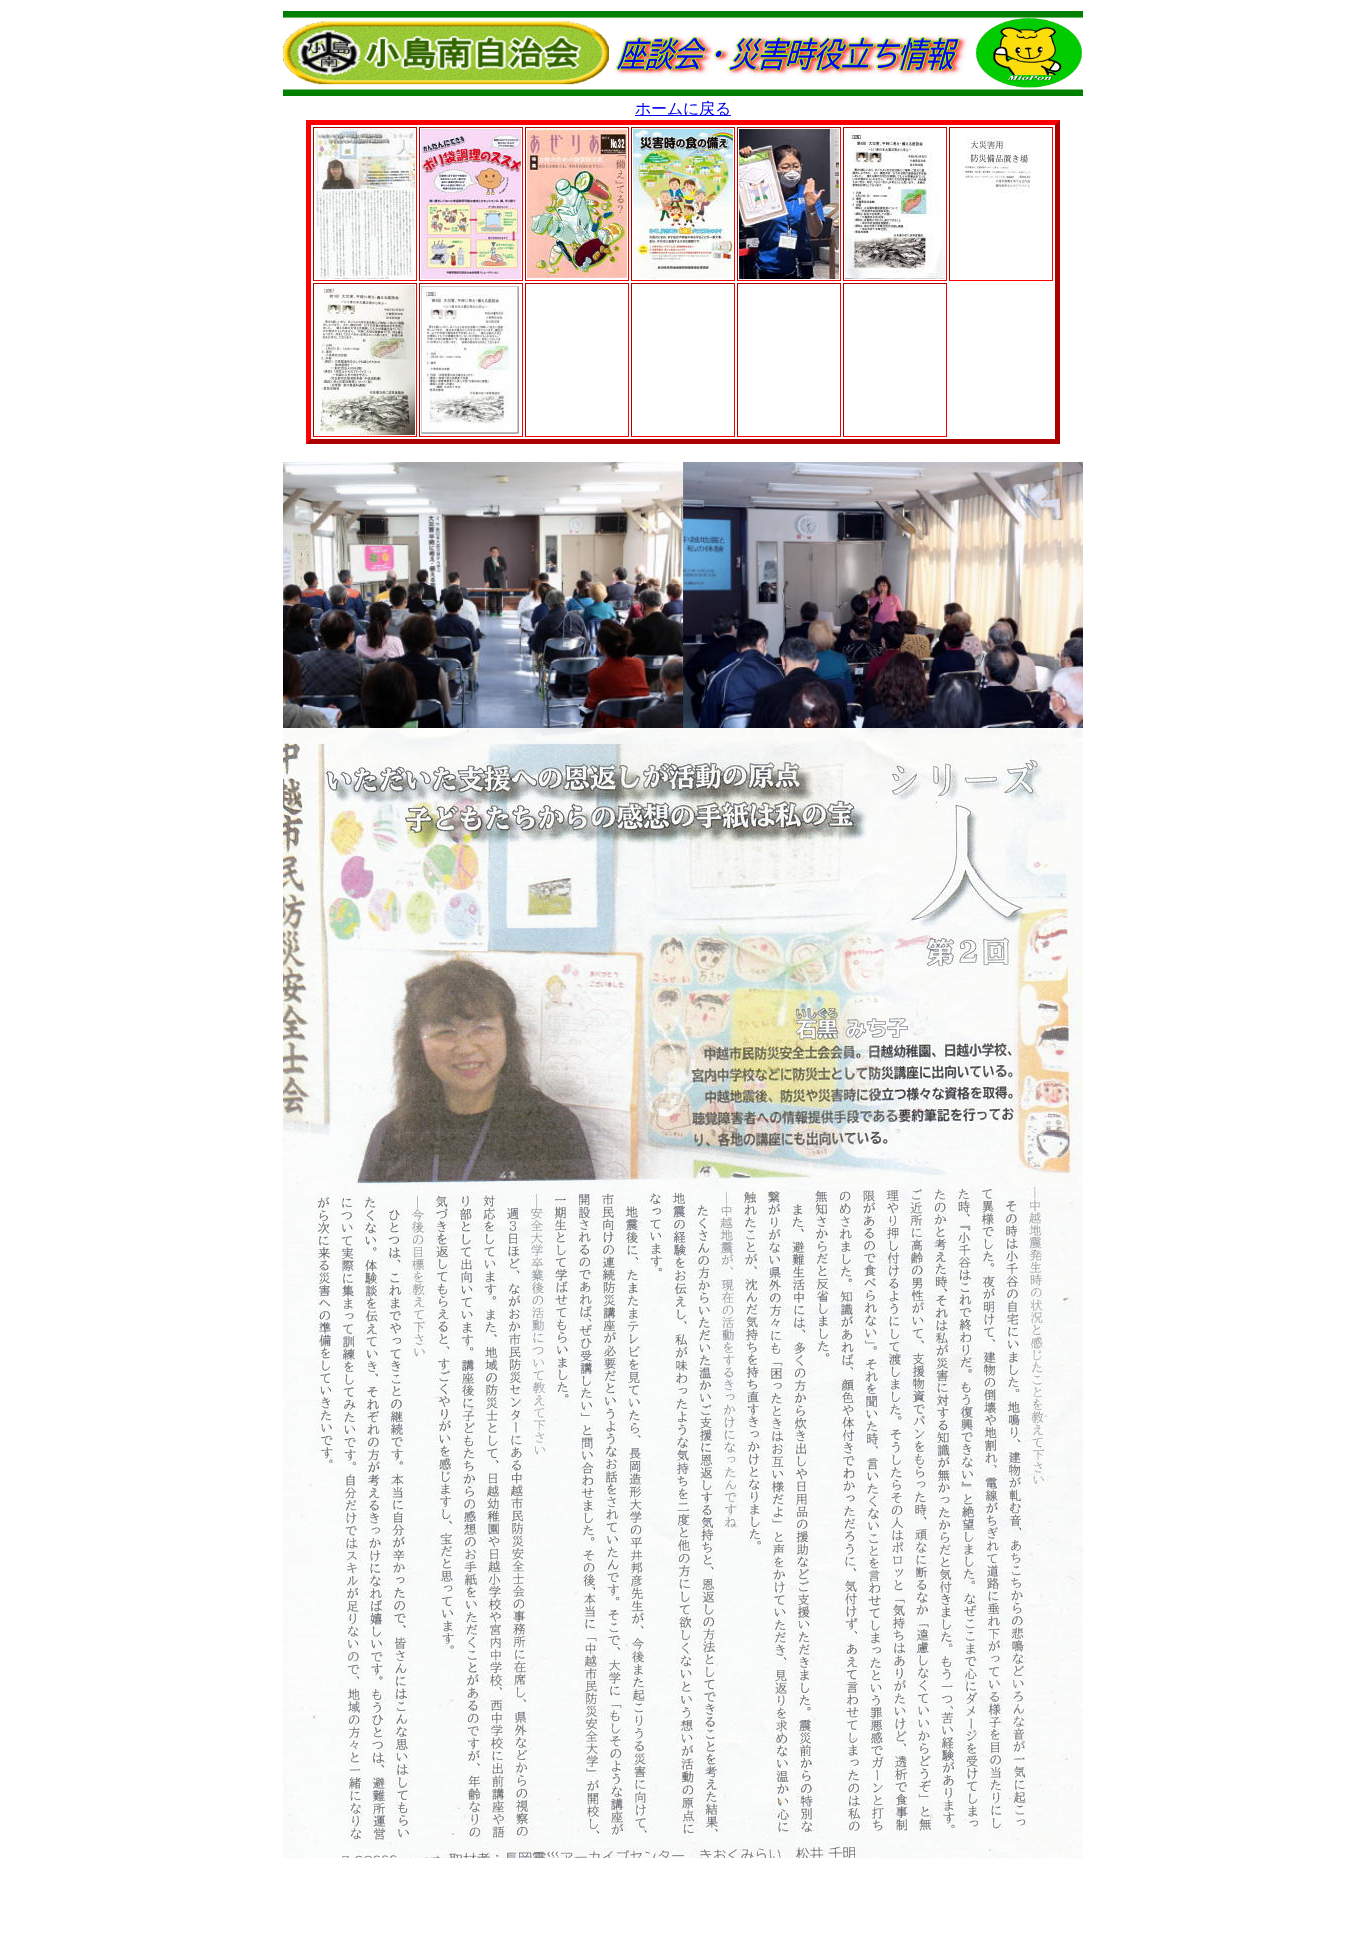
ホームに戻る (683, 108)
